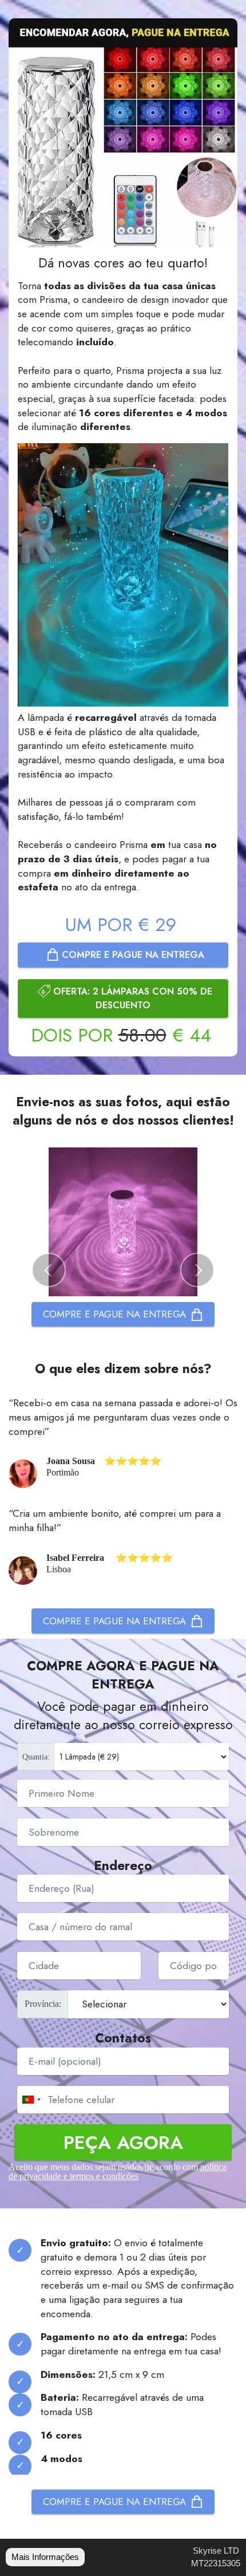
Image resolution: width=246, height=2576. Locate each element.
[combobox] (31, 2100)
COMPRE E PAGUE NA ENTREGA (133, 955)
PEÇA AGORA (123, 2142)
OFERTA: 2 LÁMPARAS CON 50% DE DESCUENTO (133, 998)
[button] (49, 1270)
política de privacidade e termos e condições (118, 2171)
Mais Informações (45, 2557)
